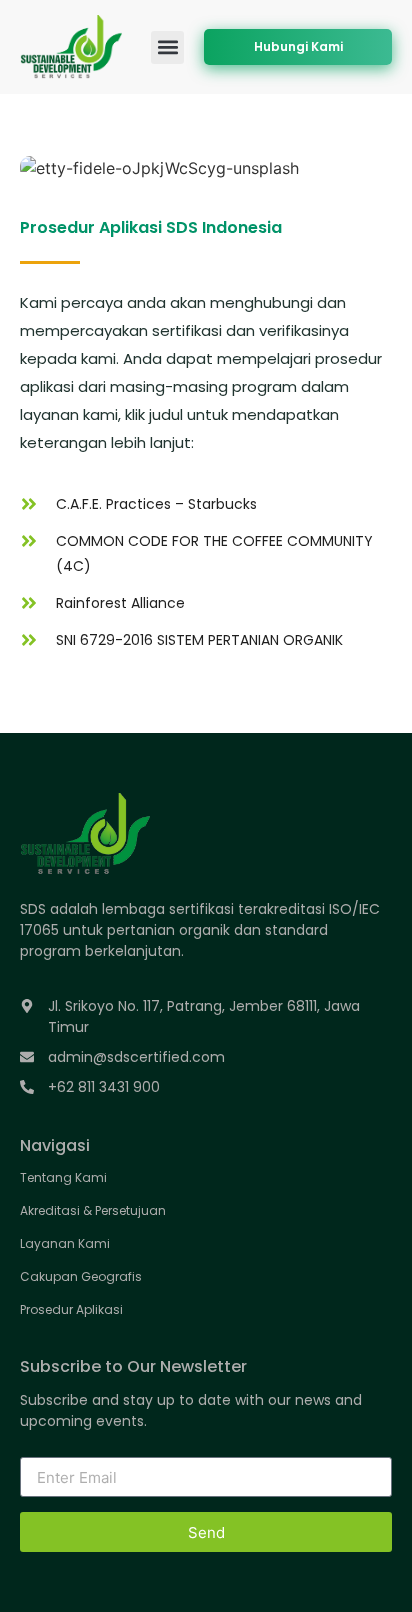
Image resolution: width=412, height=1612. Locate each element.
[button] (167, 47)
